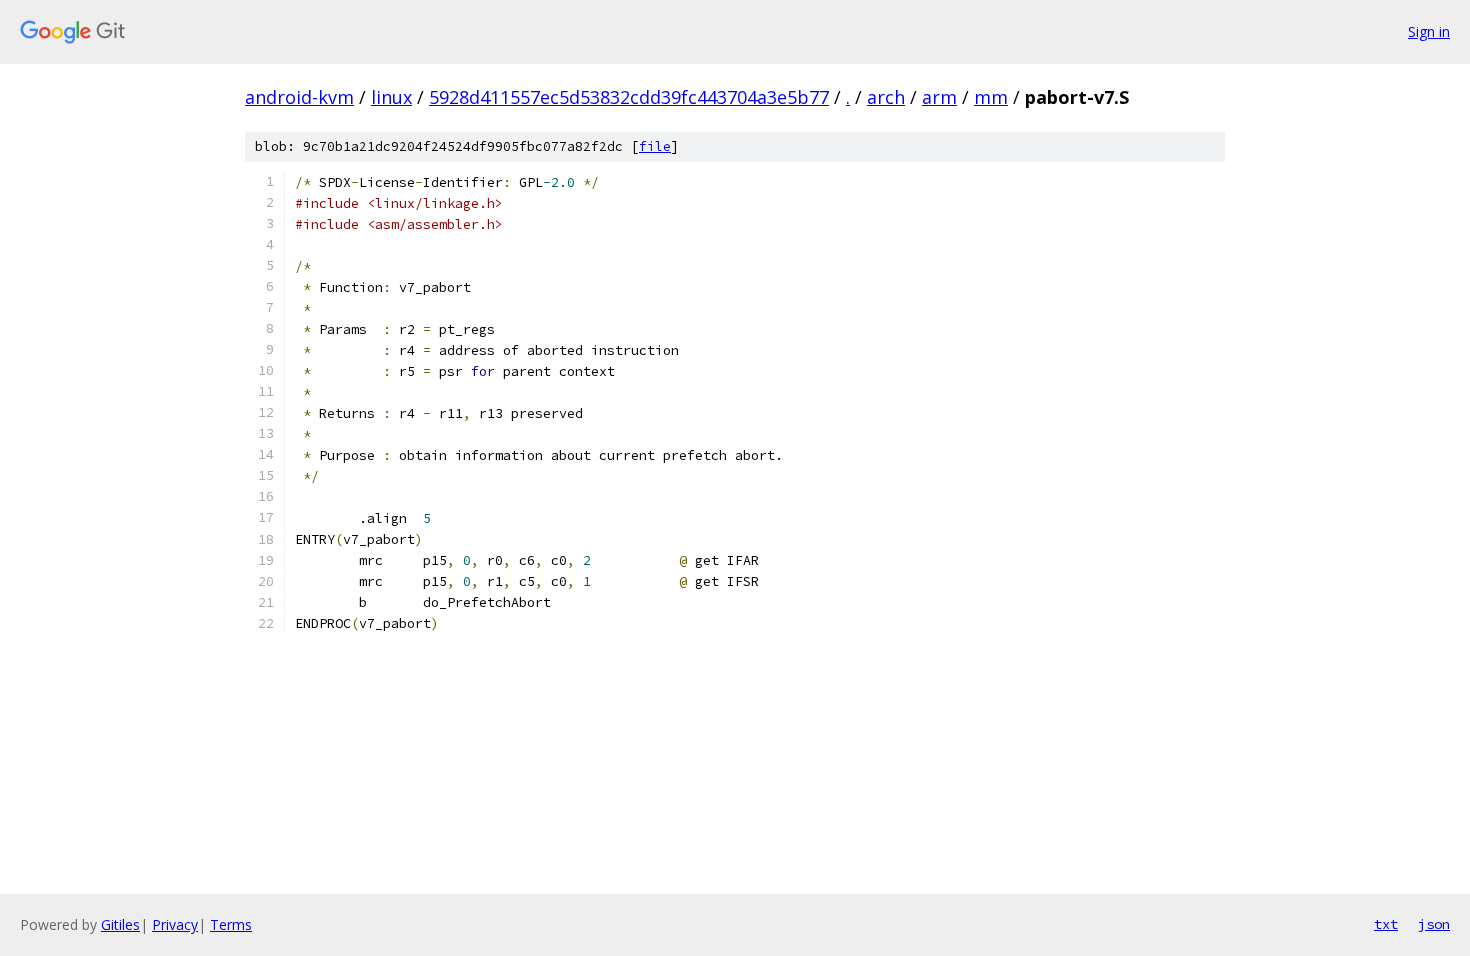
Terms (231, 924)
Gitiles (120, 924)
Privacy (175, 924)
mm (991, 97)
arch (886, 97)
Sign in (1429, 31)
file (655, 146)
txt (1386, 924)
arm (939, 97)
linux (391, 97)
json (1434, 924)
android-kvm (299, 97)
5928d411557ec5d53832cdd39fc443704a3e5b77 (629, 97)
